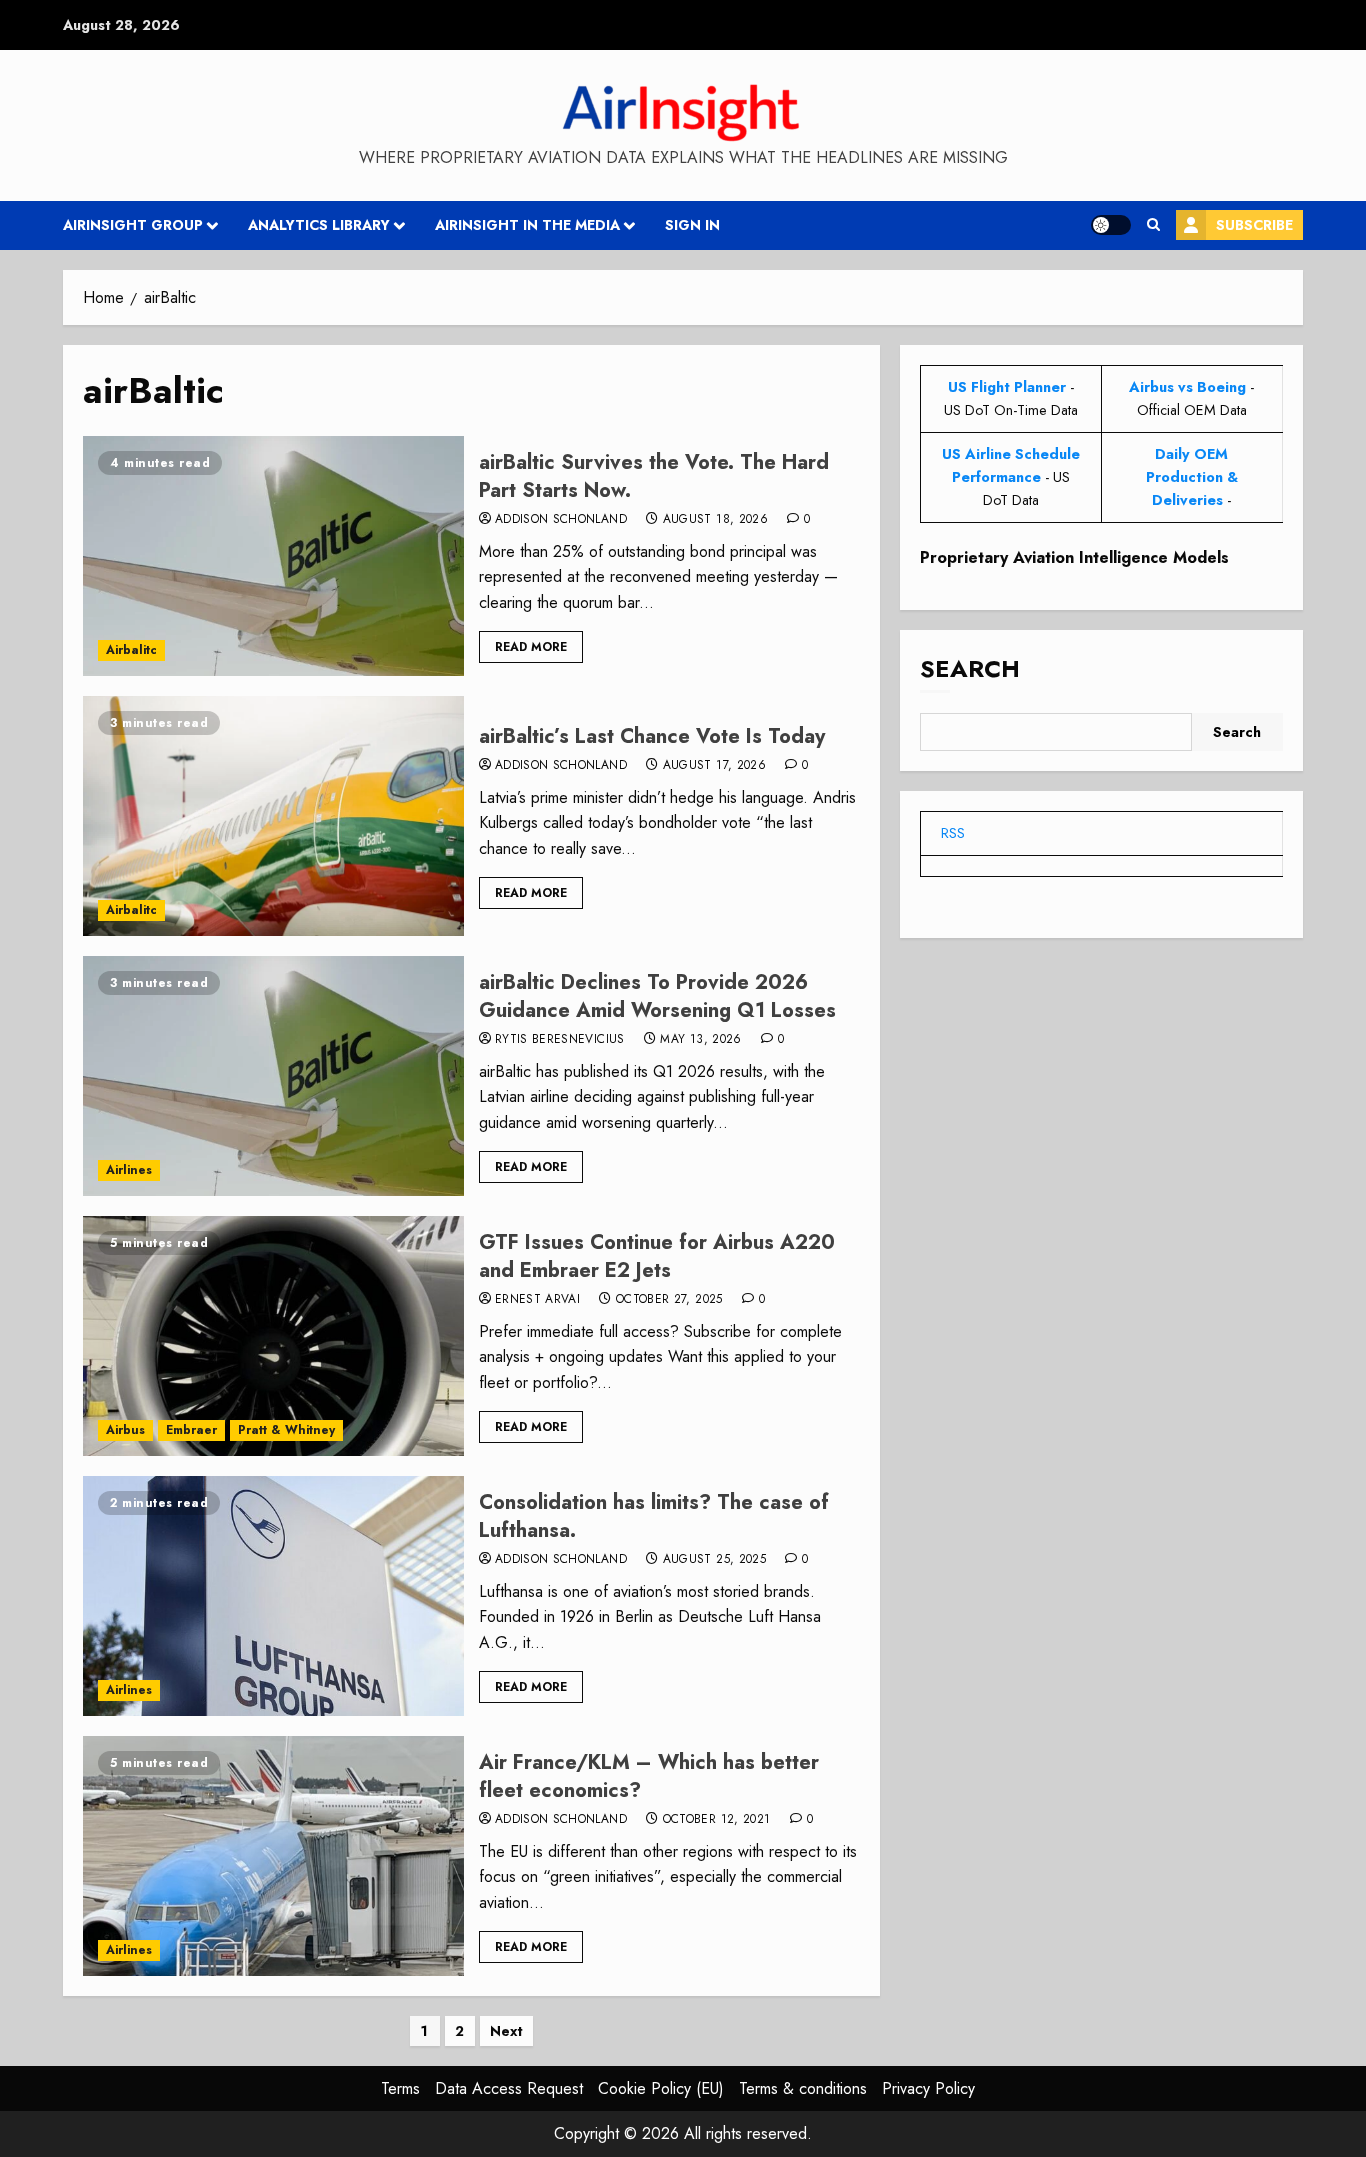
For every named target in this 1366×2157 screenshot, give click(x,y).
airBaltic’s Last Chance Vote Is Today (652, 736)
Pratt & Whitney (286, 1430)
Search (970, 669)
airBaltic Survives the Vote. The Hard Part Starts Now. (654, 476)
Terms (400, 2088)
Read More (531, 647)
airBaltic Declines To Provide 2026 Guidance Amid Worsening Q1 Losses (657, 996)
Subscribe (1254, 225)
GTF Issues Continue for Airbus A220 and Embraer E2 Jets (657, 1256)
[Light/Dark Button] (1111, 225)
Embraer (191, 1430)
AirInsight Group (133, 225)
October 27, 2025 (669, 1300)
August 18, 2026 (715, 520)
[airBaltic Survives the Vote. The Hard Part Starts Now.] (273, 556)
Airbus (125, 1430)
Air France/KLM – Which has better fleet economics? (649, 1776)
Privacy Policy (928, 2088)
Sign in (692, 225)
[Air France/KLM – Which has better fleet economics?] (273, 1856)
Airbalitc (131, 650)
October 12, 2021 (717, 1820)
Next (506, 2031)
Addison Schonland (561, 520)
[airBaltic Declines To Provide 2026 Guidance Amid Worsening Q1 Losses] (273, 1076)
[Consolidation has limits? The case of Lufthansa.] (273, 1596)
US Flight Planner (1007, 387)
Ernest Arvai (537, 1300)
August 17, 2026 (714, 766)
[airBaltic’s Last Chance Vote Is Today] (273, 816)
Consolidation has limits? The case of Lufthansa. (654, 1516)
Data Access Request (509, 2088)
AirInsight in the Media (527, 225)
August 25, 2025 (714, 1560)
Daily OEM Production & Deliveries (1192, 477)
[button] (1153, 225)
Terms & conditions (803, 2088)
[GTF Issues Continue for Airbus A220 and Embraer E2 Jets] (273, 1336)
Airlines (129, 1170)
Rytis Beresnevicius (560, 1040)
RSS (953, 833)
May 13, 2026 (700, 1040)
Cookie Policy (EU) (661, 2088)
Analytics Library (319, 225)
